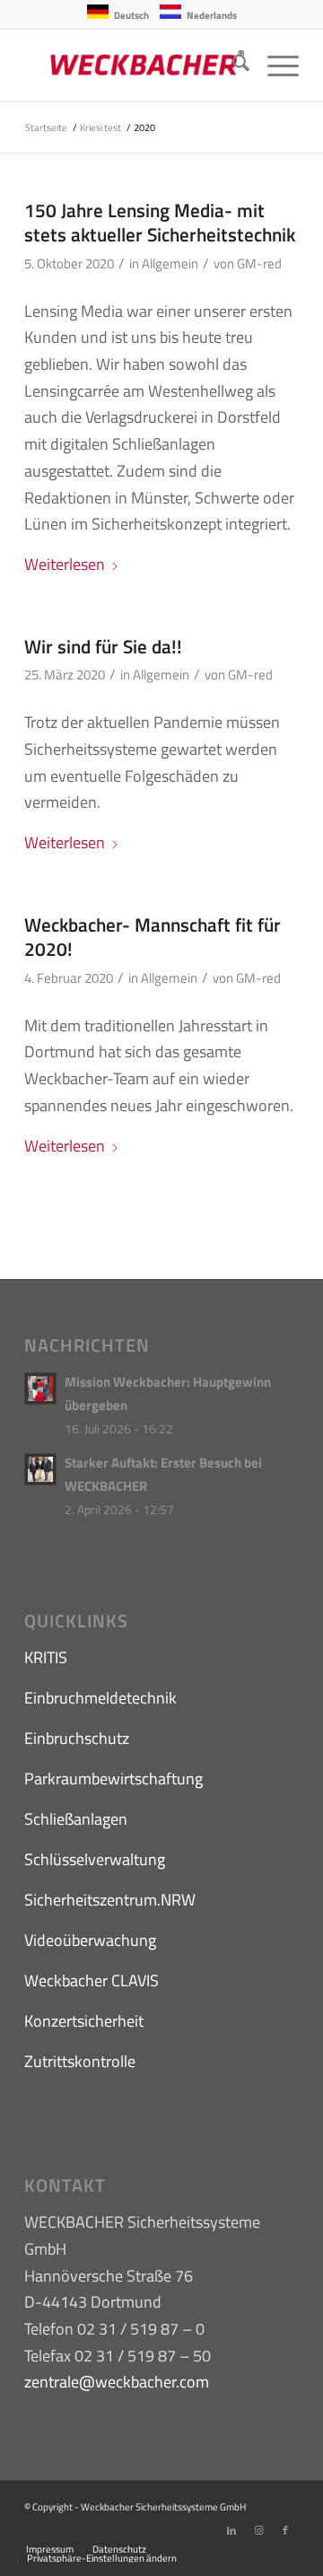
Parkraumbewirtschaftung (113, 1779)
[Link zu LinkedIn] (231, 2530)
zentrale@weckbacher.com (117, 2382)
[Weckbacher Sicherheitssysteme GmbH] (134, 66)
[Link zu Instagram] (258, 2530)
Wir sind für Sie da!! (103, 646)
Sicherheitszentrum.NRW (110, 1900)
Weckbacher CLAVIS (92, 1980)
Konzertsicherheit (84, 2021)
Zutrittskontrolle (80, 2061)
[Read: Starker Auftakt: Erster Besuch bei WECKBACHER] (40, 1469)
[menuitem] (232, 66)
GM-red (259, 263)
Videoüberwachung (90, 1940)
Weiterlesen (65, 564)
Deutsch (131, 15)
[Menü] (274, 66)
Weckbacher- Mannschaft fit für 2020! (153, 937)
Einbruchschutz (77, 1738)
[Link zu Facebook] (285, 2530)
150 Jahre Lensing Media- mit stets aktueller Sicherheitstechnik (160, 222)
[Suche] (232, 66)
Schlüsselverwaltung (95, 1859)
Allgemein (170, 263)
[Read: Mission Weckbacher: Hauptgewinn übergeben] (40, 1389)
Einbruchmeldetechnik (100, 1698)
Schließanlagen (76, 1819)
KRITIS (46, 1657)
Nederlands (212, 15)
